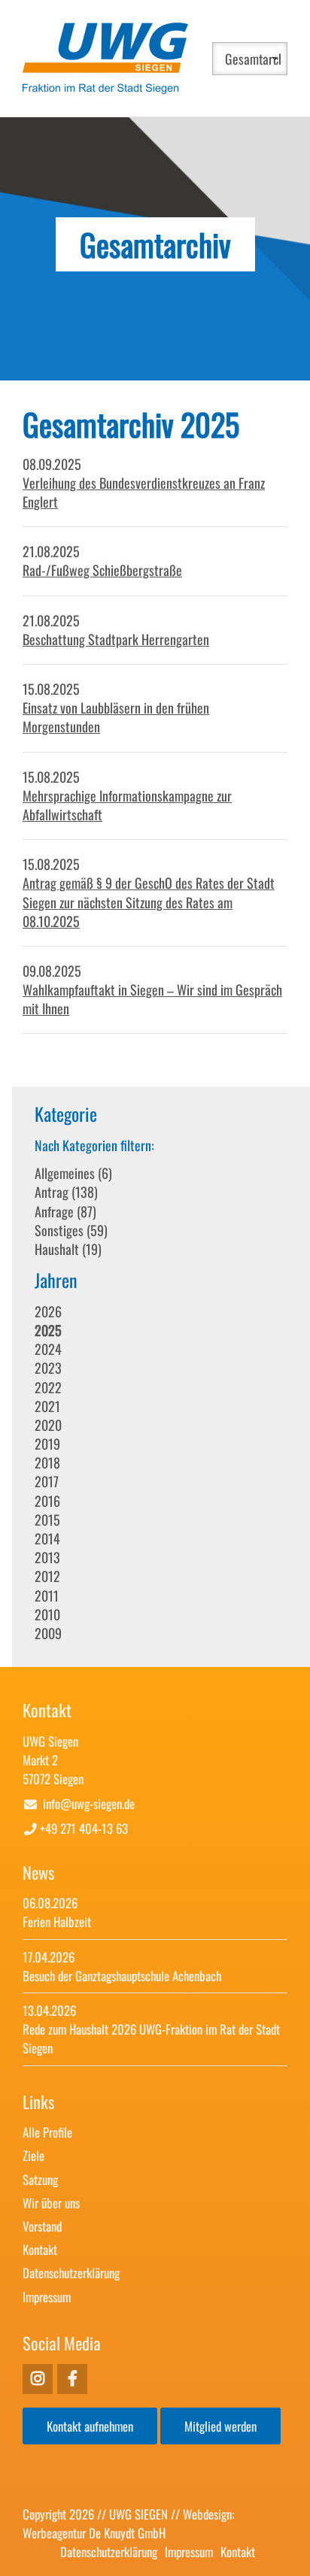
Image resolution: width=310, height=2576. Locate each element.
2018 (47, 1462)
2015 (47, 1520)
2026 (48, 1311)
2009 (48, 1633)
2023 (48, 1368)
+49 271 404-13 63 (84, 1828)
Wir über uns (51, 2203)
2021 (47, 1406)
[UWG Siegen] (105, 88)
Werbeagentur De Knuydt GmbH (94, 2533)
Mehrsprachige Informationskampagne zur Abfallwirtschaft (127, 805)
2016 (47, 1501)
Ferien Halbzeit (57, 1921)
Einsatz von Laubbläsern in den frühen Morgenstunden (116, 717)
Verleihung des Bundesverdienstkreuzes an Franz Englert (144, 492)
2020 (48, 1425)
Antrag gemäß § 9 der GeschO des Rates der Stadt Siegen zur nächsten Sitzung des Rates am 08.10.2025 (149, 902)
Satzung (40, 2179)
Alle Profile (47, 2132)
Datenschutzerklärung (71, 2273)
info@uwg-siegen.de (89, 1803)
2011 (47, 1596)
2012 (47, 1576)
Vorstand (42, 2226)
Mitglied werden (220, 2426)
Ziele (33, 2155)
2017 (47, 1481)
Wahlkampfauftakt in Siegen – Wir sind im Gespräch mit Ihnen (152, 999)
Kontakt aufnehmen (90, 2426)
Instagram (72, 2379)
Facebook (38, 2379)
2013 (47, 1557)
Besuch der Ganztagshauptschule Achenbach (122, 1976)
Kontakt (40, 2249)
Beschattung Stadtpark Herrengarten (116, 639)
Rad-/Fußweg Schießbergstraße (102, 570)
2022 (48, 1387)
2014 (47, 1538)
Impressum (47, 2297)
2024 (48, 1349)
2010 (47, 1614)
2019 (47, 1444)
